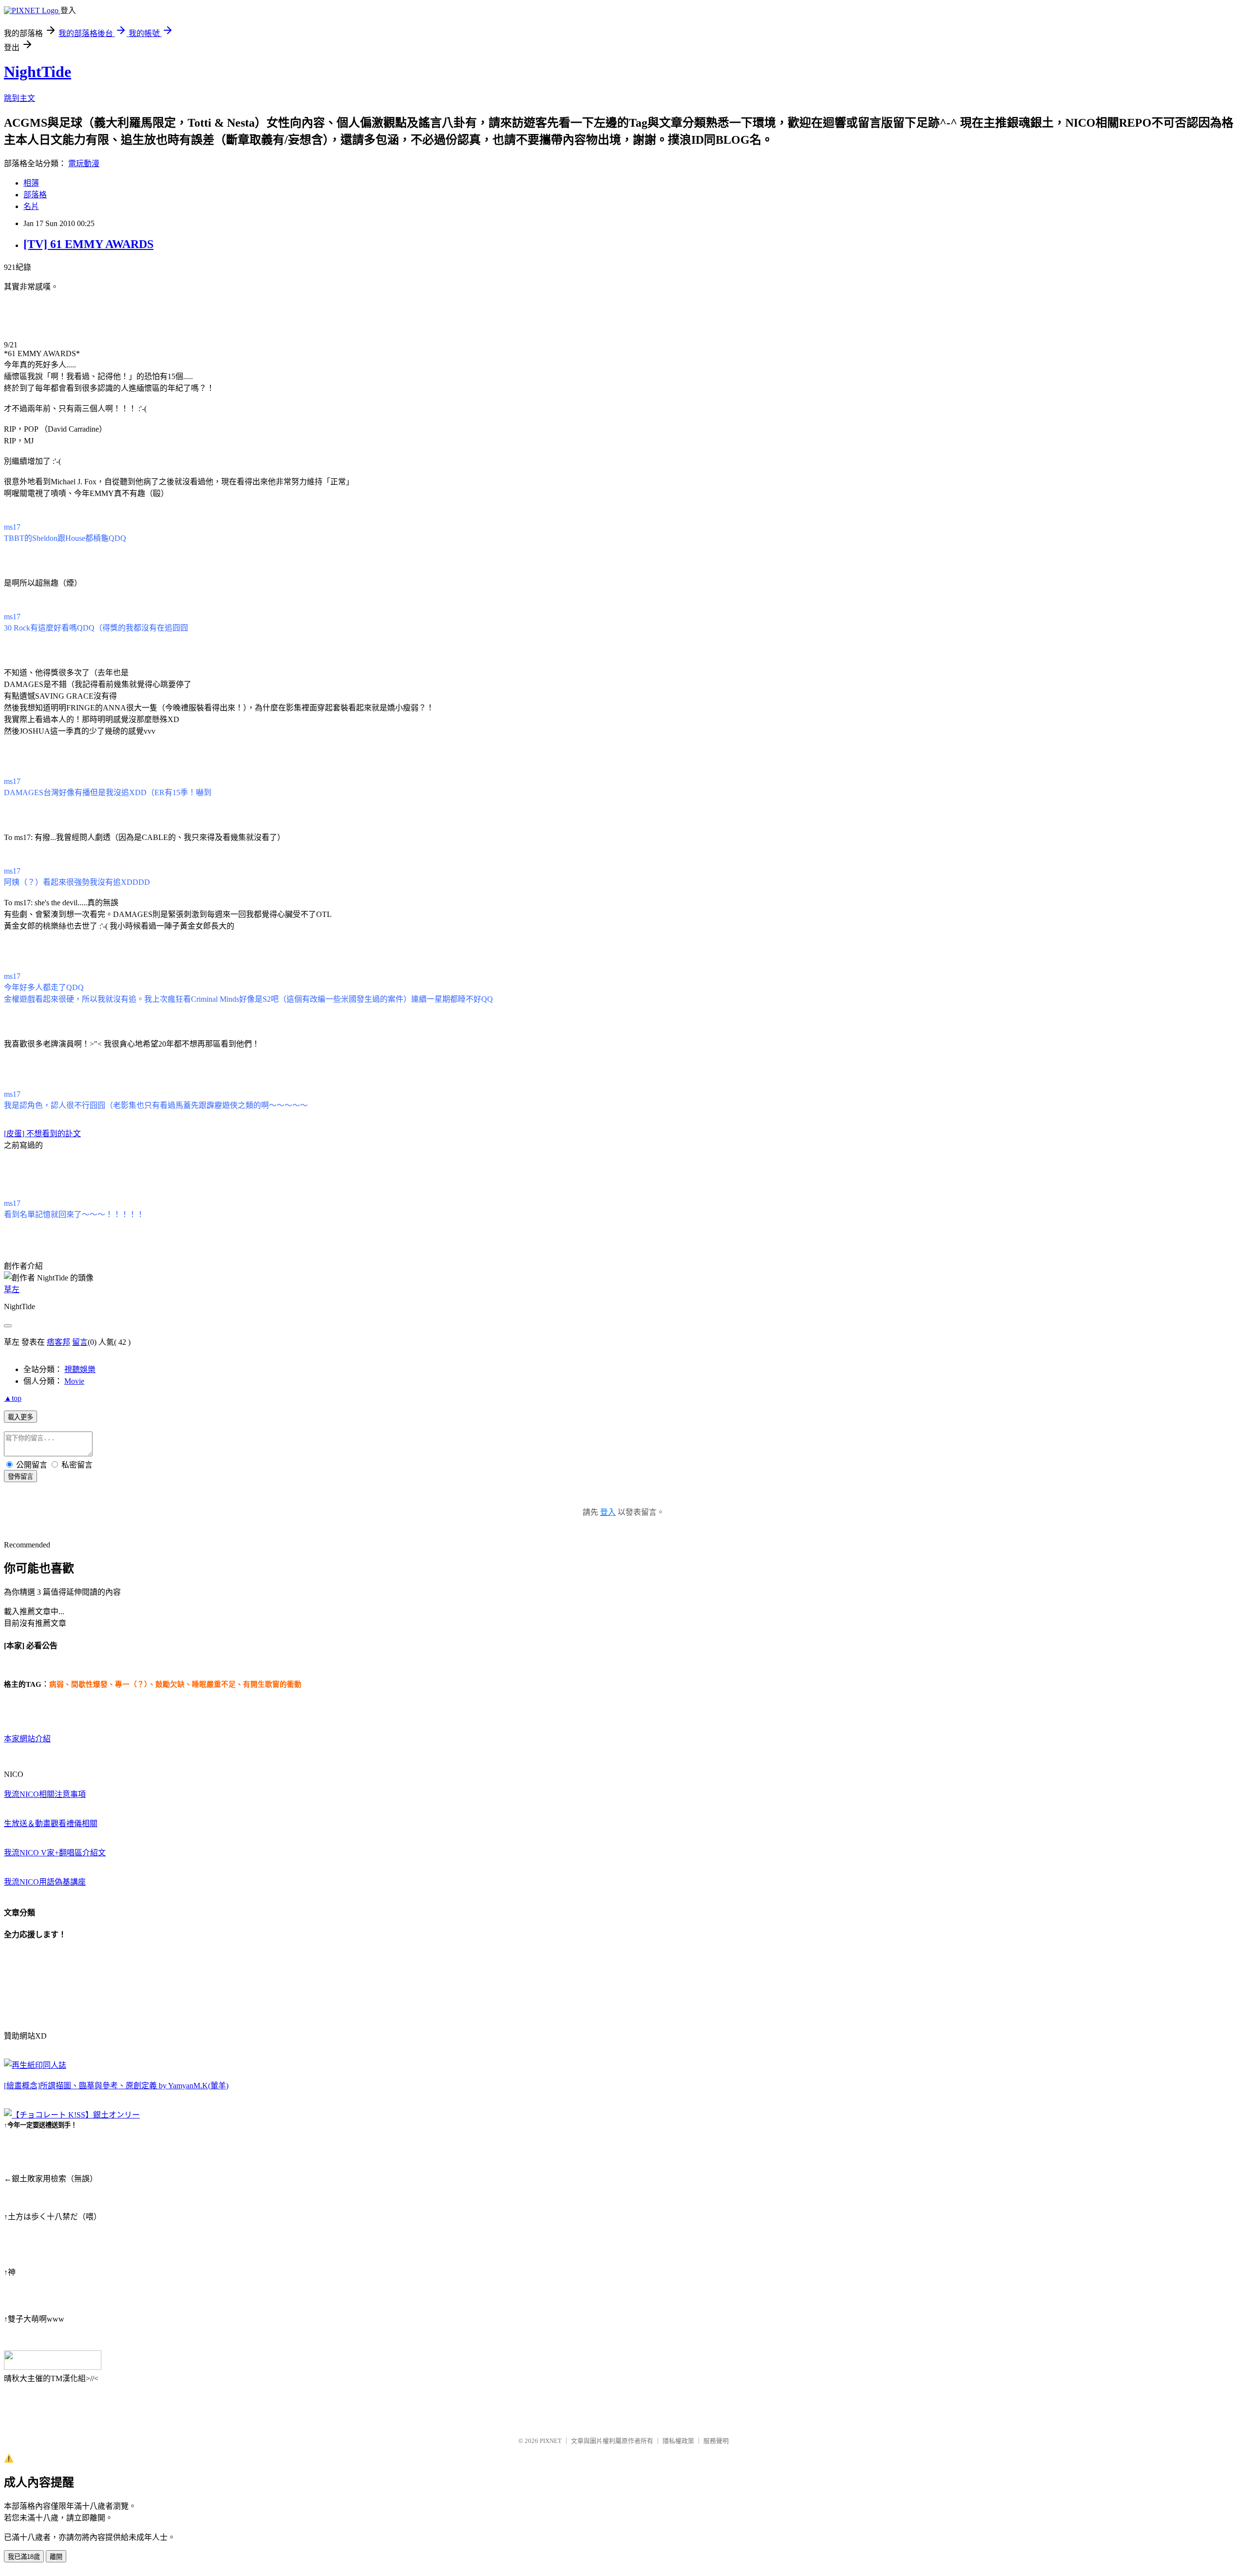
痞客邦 (58, 1342)
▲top (13, 1398)
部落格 (35, 195)
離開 (56, 2557)
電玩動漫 (84, 163)
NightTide (38, 72)
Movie (74, 1381)
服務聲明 (716, 2441)
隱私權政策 (678, 2441)
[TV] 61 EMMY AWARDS (88, 244)
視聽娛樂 (80, 1369)
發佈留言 (20, 1477)
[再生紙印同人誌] (35, 2065)
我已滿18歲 (24, 2557)
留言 (80, 1342)
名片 (31, 206)
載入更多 (20, 1417)
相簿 (31, 183)
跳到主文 (19, 98)
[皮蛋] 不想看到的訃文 (42, 1134)
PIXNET (551, 2441)
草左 (12, 1289)
